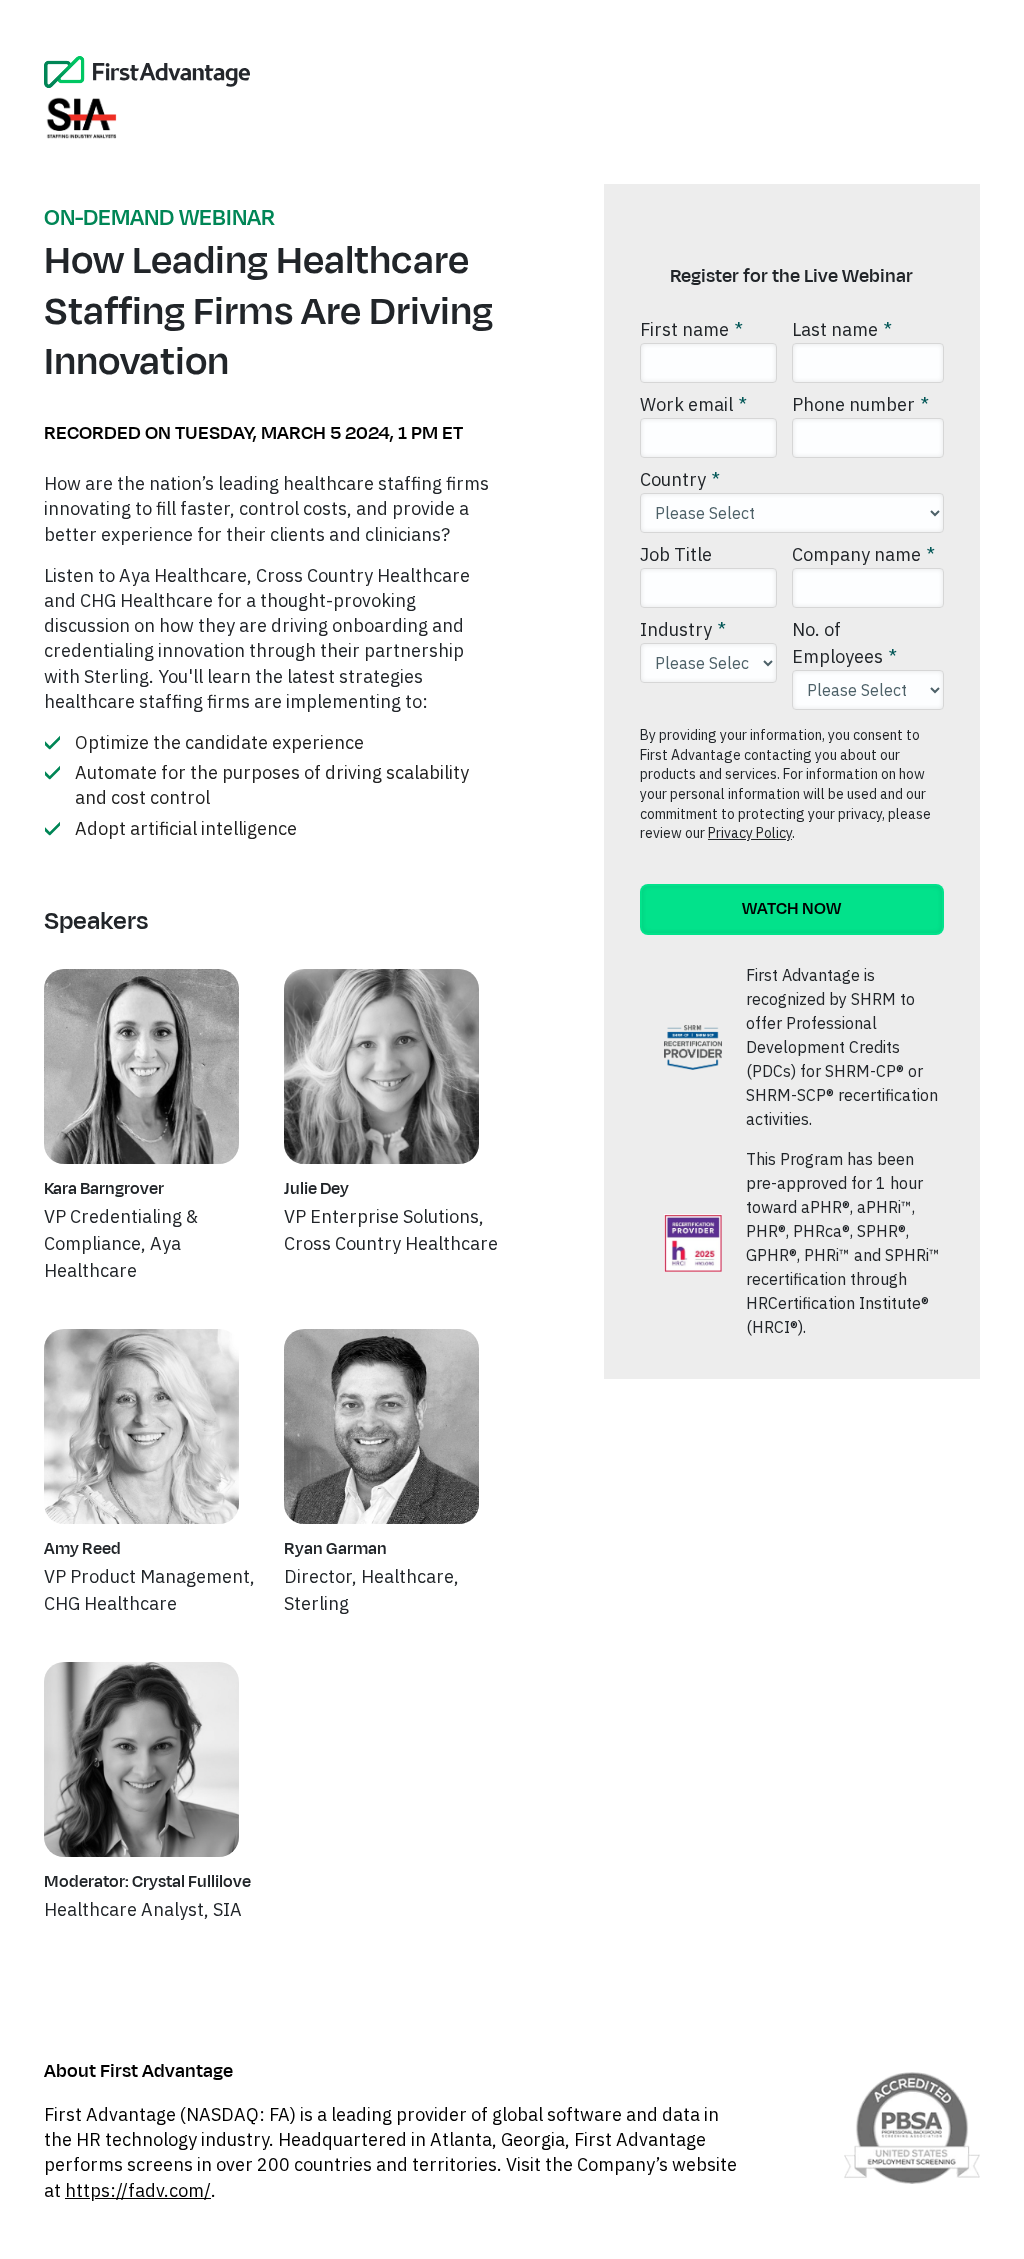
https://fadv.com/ (138, 2190)
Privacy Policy (750, 833)
